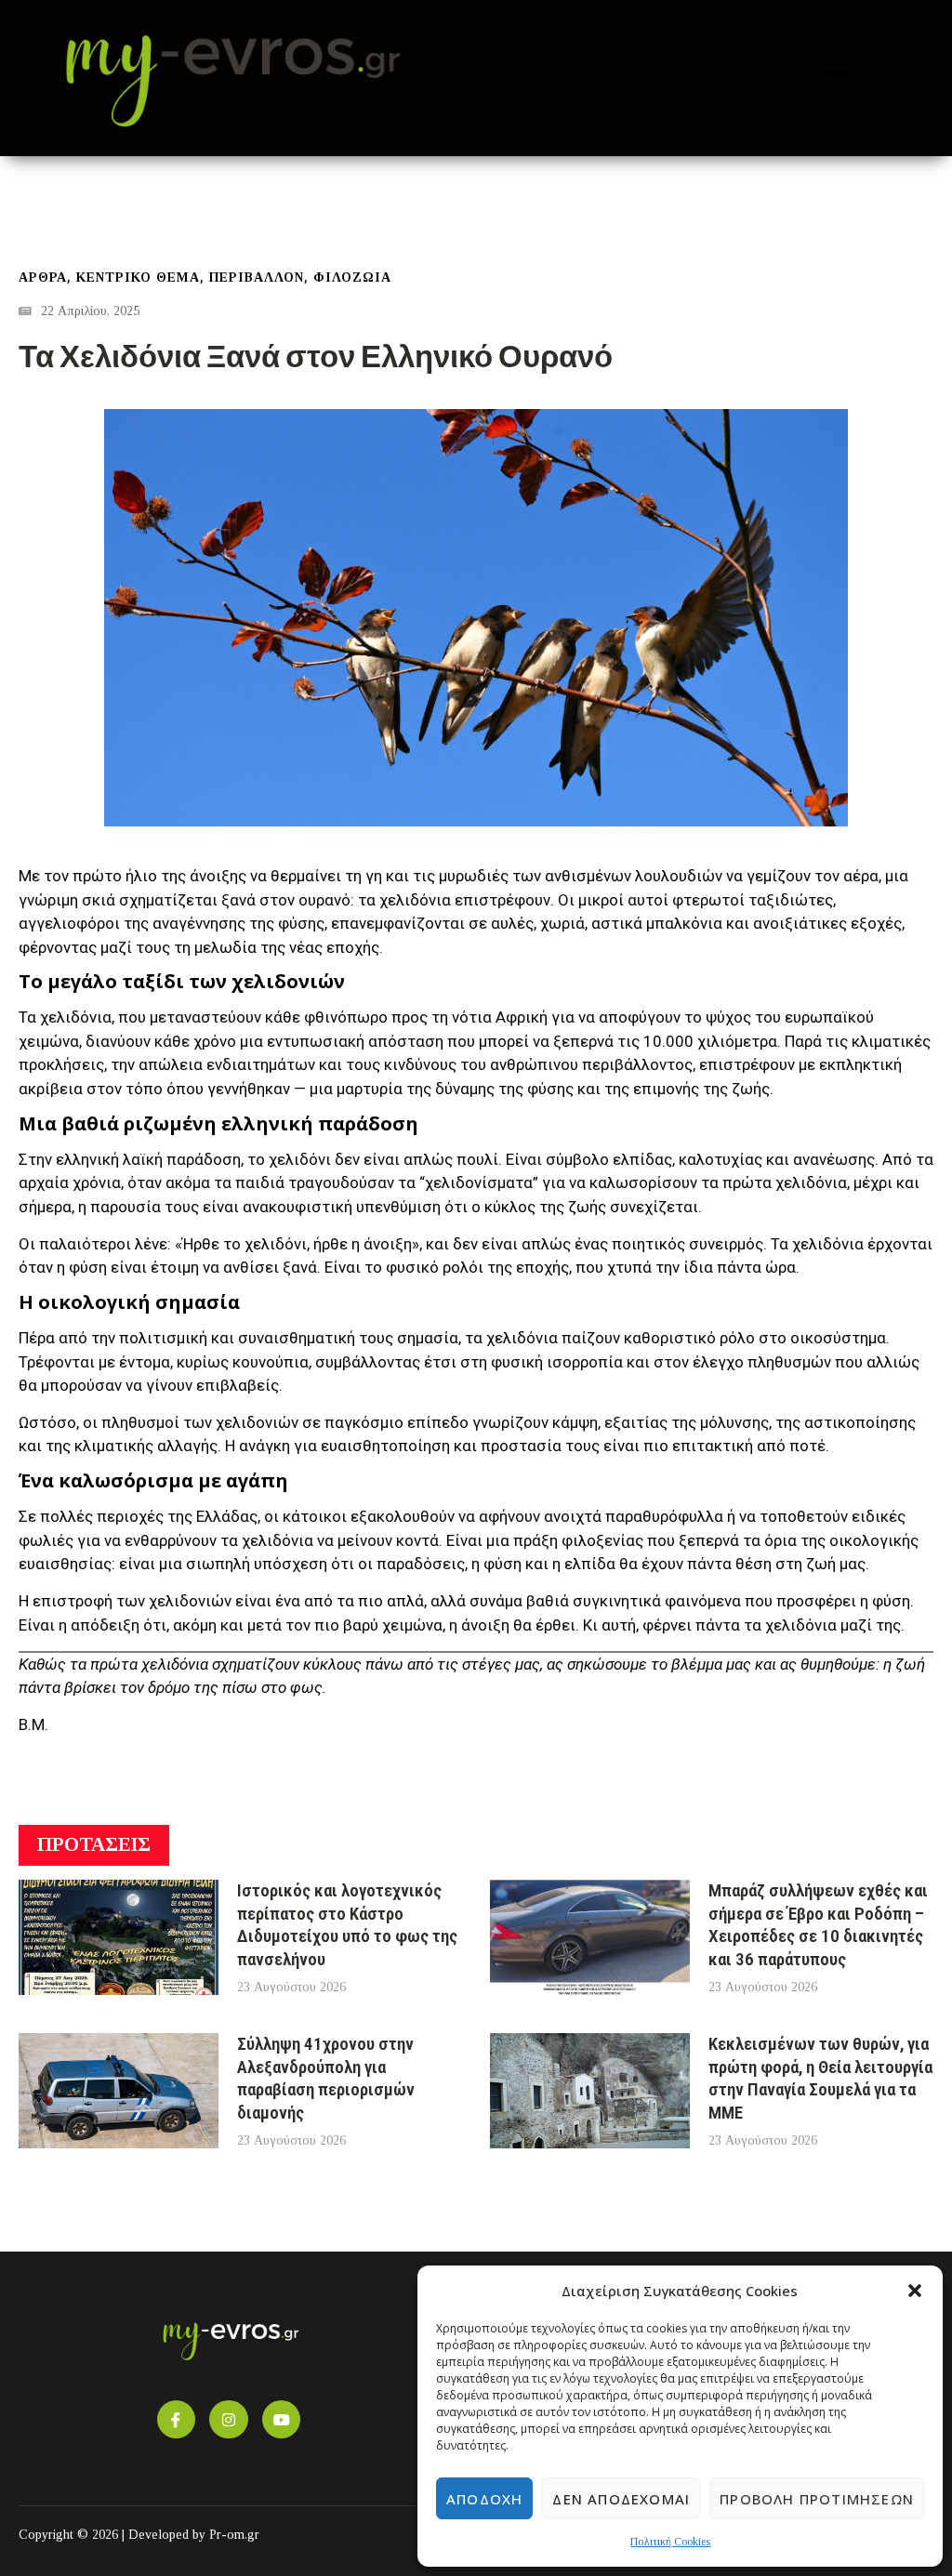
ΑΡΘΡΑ (43, 277)
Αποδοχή (484, 2499)
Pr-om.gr (234, 2535)
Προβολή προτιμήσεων (817, 2499)
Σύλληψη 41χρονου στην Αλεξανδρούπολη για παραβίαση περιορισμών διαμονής (326, 2078)
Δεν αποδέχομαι (621, 2499)
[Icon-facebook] (177, 2420)
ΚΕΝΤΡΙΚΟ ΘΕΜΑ (138, 277)
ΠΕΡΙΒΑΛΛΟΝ (257, 277)
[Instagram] (229, 2420)
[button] (915, 2291)
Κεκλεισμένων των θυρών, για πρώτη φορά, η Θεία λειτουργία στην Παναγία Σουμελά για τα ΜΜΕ (820, 2078)
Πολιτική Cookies (670, 2542)
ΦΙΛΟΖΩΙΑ (352, 277)
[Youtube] (282, 2420)
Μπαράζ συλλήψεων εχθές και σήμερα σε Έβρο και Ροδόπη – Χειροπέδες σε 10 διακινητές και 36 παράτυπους (818, 1925)
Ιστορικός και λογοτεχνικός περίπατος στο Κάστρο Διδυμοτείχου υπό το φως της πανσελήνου (347, 1925)
